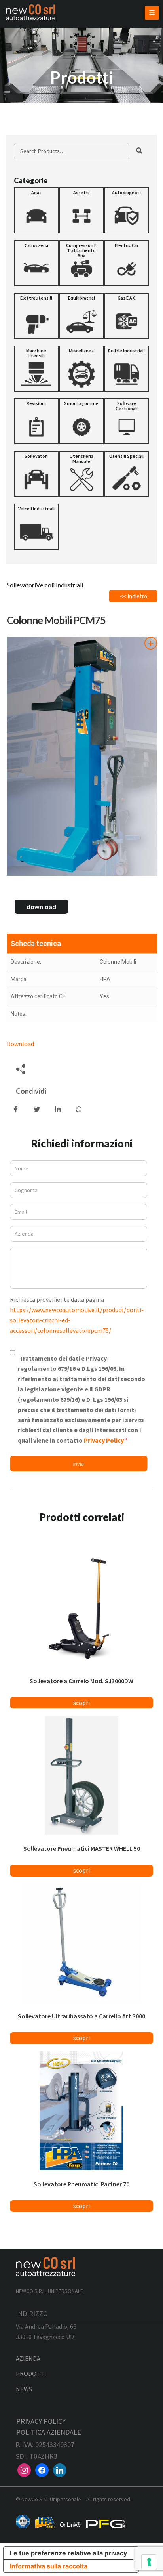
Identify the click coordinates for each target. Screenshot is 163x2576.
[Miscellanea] (81, 369)
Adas (36, 192)
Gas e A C (127, 298)
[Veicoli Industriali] (36, 527)
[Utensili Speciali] (127, 474)
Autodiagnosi (126, 192)
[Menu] (152, 13)
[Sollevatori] (36, 474)
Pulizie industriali (126, 351)
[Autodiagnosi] (127, 210)
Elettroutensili (36, 298)
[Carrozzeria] (36, 263)
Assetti (81, 192)
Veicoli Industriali (36, 509)
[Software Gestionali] (127, 421)
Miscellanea (81, 351)
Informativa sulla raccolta (49, 2566)
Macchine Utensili (36, 353)
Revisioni (36, 403)
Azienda (28, 2358)
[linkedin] (60, 2469)
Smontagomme (81, 403)
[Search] (139, 151)
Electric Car (127, 245)
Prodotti (31, 2373)
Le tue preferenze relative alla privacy (68, 2553)
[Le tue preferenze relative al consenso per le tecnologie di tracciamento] (149, 2562)
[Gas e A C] (127, 316)
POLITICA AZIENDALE (49, 2432)
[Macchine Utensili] (36, 369)
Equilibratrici (81, 298)
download (41, 907)
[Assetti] (81, 210)
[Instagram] (24, 2469)
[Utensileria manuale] (81, 474)
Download (20, 1044)
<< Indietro (134, 596)
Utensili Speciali (126, 456)
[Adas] (36, 210)
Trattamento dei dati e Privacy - (81, 1399)
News (24, 2389)
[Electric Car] (127, 263)
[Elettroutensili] (36, 316)
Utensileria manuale (81, 459)
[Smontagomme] (81, 421)
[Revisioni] (36, 421)
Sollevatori (36, 456)
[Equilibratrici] (81, 316)
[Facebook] (42, 2469)
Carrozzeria (36, 245)
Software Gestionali (127, 406)
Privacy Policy (104, 1440)
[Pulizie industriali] (127, 369)
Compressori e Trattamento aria (81, 250)
